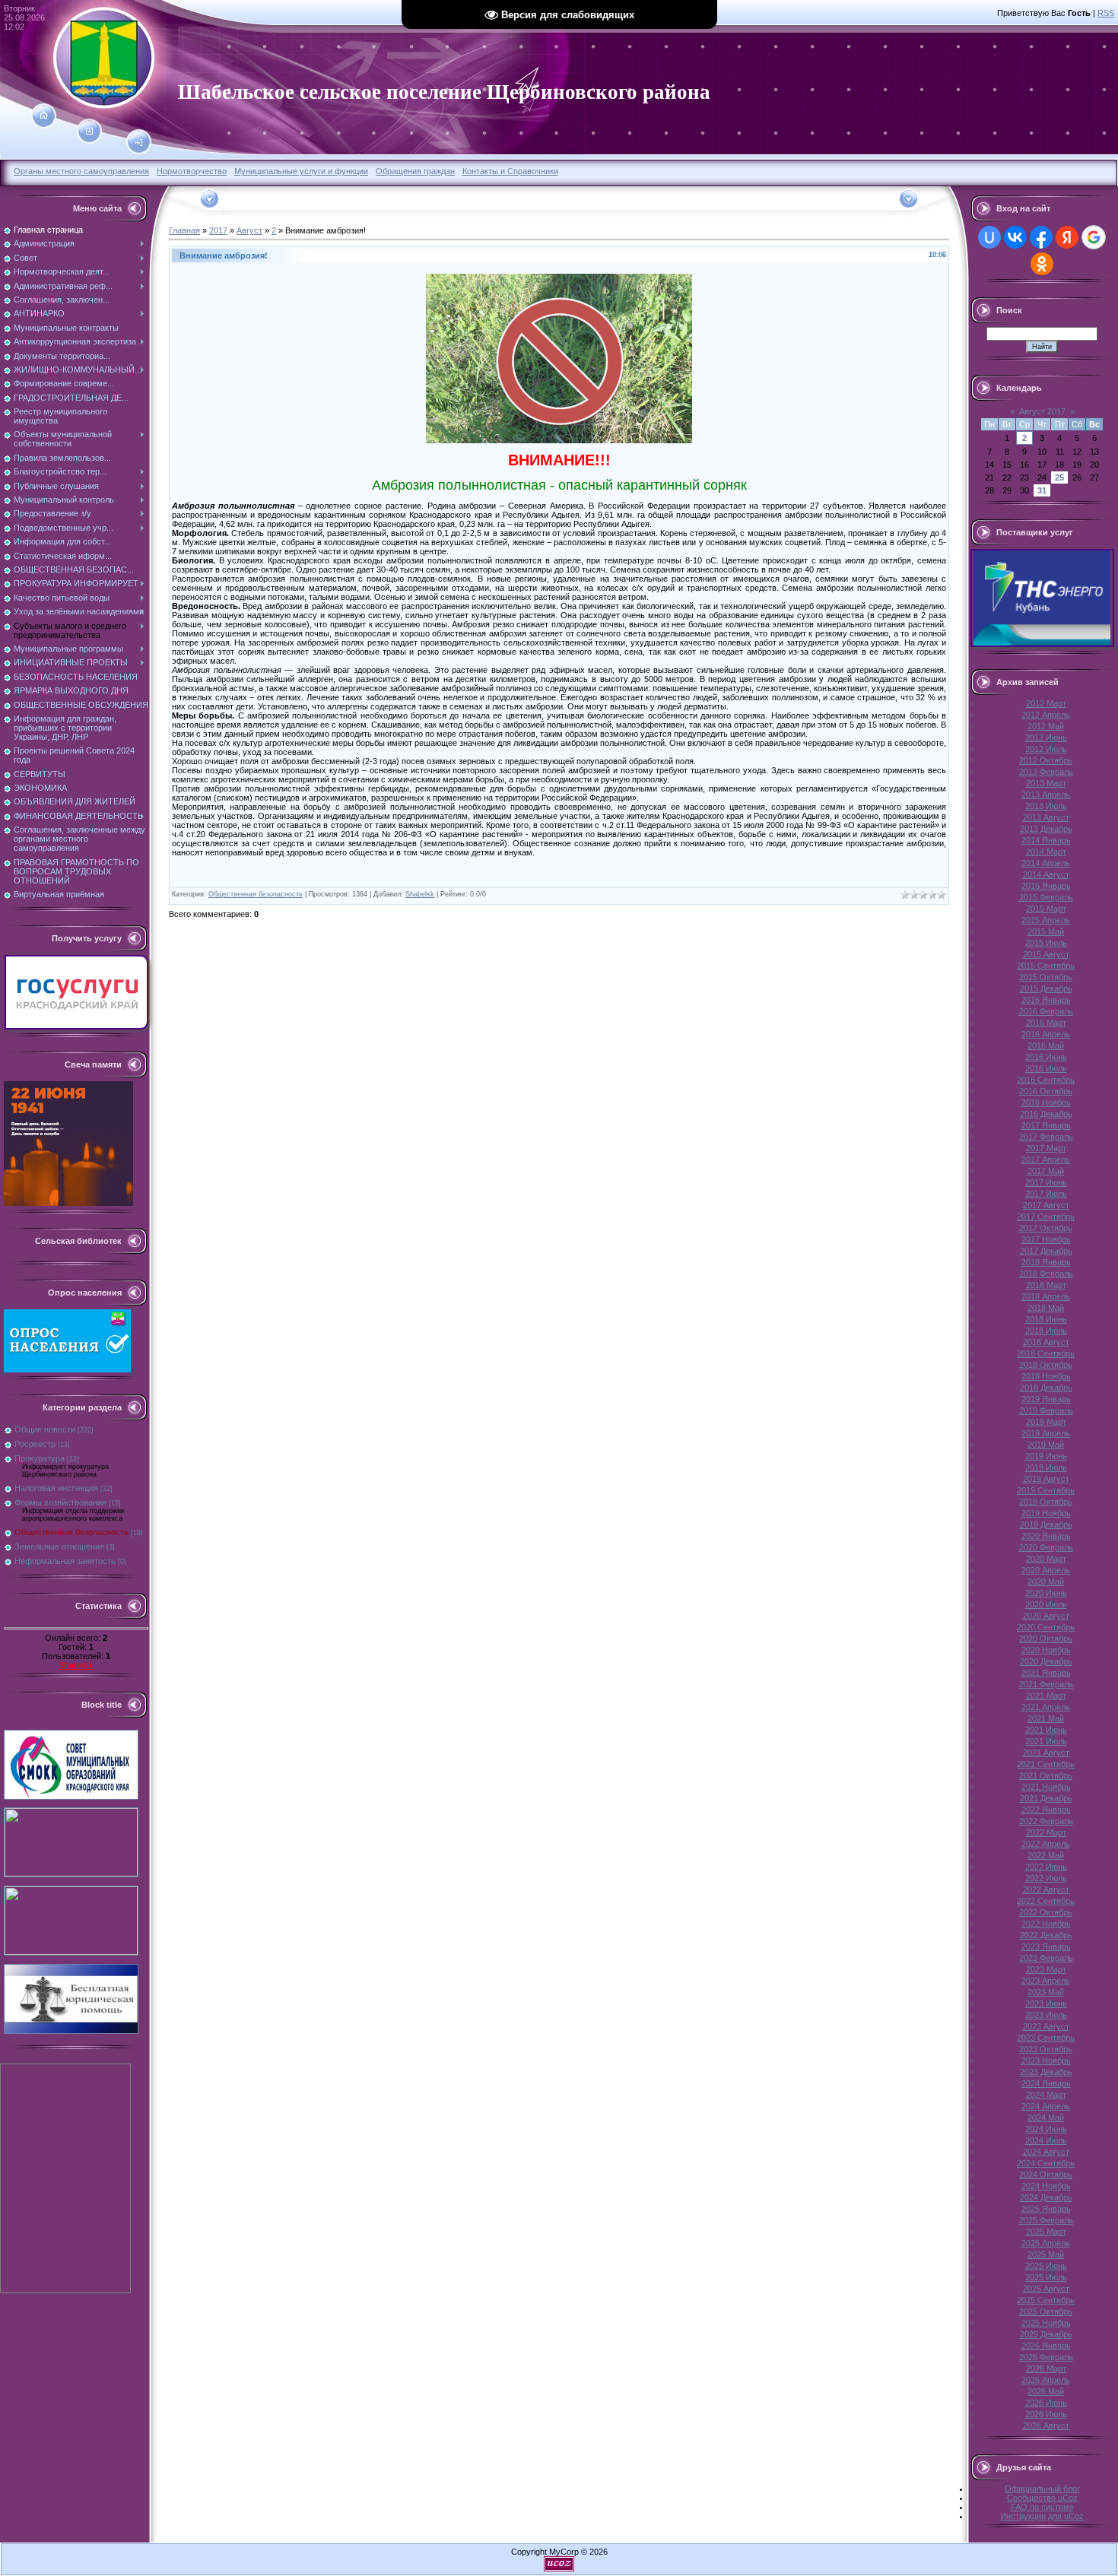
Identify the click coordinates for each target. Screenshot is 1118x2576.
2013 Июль (1046, 806)
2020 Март (1046, 1559)
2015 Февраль (1046, 897)
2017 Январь (1046, 1125)
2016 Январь (1046, 1000)
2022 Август (1046, 1889)
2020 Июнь (1046, 1593)
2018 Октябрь (1046, 1365)
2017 (218, 230)
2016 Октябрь (1046, 1091)
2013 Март (1046, 783)
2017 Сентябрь (1046, 1217)
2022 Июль (1046, 1878)
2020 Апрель (1046, 1570)
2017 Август (1046, 1205)
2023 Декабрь (1046, 2072)
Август (249, 230)
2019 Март (1046, 1422)
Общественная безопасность (71, 1532)
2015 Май (1046, 931)
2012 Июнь (1046, 738)
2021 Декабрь (1046, 1798)
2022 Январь (1046, 1810)
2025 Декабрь (1046, 2334)
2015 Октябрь (1046, 977)
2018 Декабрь (1046, 1388)
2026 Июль (1046, 2414)
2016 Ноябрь (1046, 1102)
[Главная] (44, 116)
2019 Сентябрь (1046, 1490)
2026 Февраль (1046, 2357)
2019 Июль (1046, 1467)
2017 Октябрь (1046, 1228)
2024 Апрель (1046, 2106)
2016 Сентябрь (1046, 1080)
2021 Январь (1046, 1673)
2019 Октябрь (1046, 1502)
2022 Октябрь (1046, 1912)
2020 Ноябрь (1046, 1650)
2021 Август (1046, 1753)
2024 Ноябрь (1046, 2186)
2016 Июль (1046, 1068)
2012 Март (1046, 703)
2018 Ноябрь (1046, 1376)
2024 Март (1046, 2095)
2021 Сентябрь (1046, 1764)
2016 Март (1046, 1023)
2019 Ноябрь (1046, 1513)
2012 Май (1046, 726)
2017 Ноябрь (1046, 1239)
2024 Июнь (1046, 2129)
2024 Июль (1046, 2140)
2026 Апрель (1046, 2380)
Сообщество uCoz (1042, 2498)
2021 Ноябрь (1046, 1787)
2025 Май (1046, 2254)
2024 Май (1046, 2118)
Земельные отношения (59, 1547)
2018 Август (1046, 1342)
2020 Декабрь (1046, 1661)
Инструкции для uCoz (1042, 2516)
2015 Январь (1046, 886)
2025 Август (1046, 2289)
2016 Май (1046, 1045)
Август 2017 (1042, 411)
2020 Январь (1046, 1536)
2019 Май (1046, 1445)
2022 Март (1046, 1832)
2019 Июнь (1046, 1456)
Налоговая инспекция (56, 1488)
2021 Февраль (1046, 1684)
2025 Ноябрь (1046, 2323)
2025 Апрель (1046, 2243)
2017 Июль (1046, 1194)
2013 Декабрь (1046, 829)
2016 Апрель (1046, 1034)
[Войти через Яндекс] (1067, 237)
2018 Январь (1046, 1262)
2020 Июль (1046, 1604)
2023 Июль (1046, 2015)
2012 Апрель (1046, 715)
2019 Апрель (1046, 1433)
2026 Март (1046, 2368)
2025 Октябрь (1046, 2311)
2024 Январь (1046, 2083)
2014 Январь (1046, 840)
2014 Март (1046, 852)
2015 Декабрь (1046, 988)
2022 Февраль (1046, 1821)
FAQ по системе (1042, 2507)
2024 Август (1046, 2152)
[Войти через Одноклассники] (1042, 264)
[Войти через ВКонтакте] (1015, 237)
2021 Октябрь (1046, 1775)
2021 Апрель (1046, 1707)
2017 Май (1046, 1171)
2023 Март (1046, 1969)
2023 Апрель (1046, 1981)
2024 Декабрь (1046, 2197)
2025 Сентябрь (1046, 2300)
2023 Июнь (1046, 2003)
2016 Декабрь (1046, 1114)
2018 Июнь (1046, 1319)
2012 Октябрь (1046, 760)
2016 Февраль (1046, 1011)
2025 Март (1046, 2232)
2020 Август (1046, 1616)
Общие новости (45, 1429)
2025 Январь (1046, 2209)
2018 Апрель (1046, 1296)
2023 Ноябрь (1046, 2060)
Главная (184, 230)
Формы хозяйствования (60, 1502)
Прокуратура (40, 1458)
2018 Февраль (1046, 1274)
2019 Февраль (1046, 1410)
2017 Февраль (1046, 1137)
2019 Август (1046, 1479)
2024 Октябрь (1046, 2175)
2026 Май (1046, 2391)
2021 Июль (1046, 1741)
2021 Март (1046, 1696)
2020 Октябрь (1046, 1639)
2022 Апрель (1046, 1844)
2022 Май (1046, 1855)
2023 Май (1046, 1992)
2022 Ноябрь (1046, 1924)
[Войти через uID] (989, 237)
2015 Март (1046, 909)
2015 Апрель (1046, 920)
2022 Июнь (1046, 1867)
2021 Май (1046, 1718)
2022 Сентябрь (1046, 1901)
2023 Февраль (1046, 1958)
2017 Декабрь (1046, 1251)
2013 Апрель (1046, 795)
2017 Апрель (1046, 1160)
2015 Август (1046, 954)
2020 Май (1046, 1581)
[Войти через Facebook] (1041, 237)
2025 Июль (1046, 2277)
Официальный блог (1042, 2489)
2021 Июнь (1046, 1730)
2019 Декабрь (1046, 1524)
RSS (1106, 13)
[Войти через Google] (1094, 237)
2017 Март (1046, 1148)
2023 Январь (1046, 1946)
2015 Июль (1046, 943)
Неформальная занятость (65, 1561)
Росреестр (35, 1444)
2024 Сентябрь (1046, 2163)
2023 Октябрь (1046, 2049)
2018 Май (1046, 1308)
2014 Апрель (1046, 863)
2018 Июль (1046, 1331)
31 (1042, 490)
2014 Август (1046, 874)
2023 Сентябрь (1046, 2038)
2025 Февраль (1046, 2220)
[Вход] (139, 143)
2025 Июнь (1046, 2266)
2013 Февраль (1046, 772)
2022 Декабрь (1046, 1935)
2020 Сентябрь (1046, 1627)
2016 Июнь (1046, 1057)
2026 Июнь (1046, 2403)
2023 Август (1046, 2026)
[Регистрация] (89, 132)
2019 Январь (1046, 1399)
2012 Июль (1046, 749)
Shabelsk (76, 1665)
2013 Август (1046, 817)
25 (1059, 477)
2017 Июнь (1046, 1182)
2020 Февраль (1046, 1547)
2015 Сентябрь (1046, 966)
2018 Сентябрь (1046, 1353)
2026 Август (1046, 2425)
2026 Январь (1046, 2346)
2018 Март (1046, 1285)
